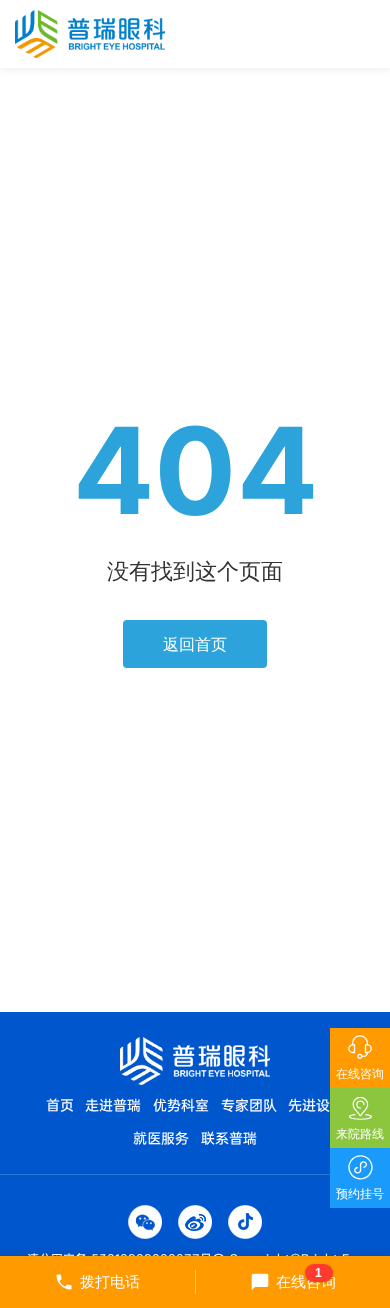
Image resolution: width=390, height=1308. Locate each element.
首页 (60, 1105)
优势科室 (181, 1105)
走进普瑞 (113, 1105)
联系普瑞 (229, 1138)
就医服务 (161, 1138)
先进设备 (316, 1105)
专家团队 (249, 1105)
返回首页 (195, 644)
